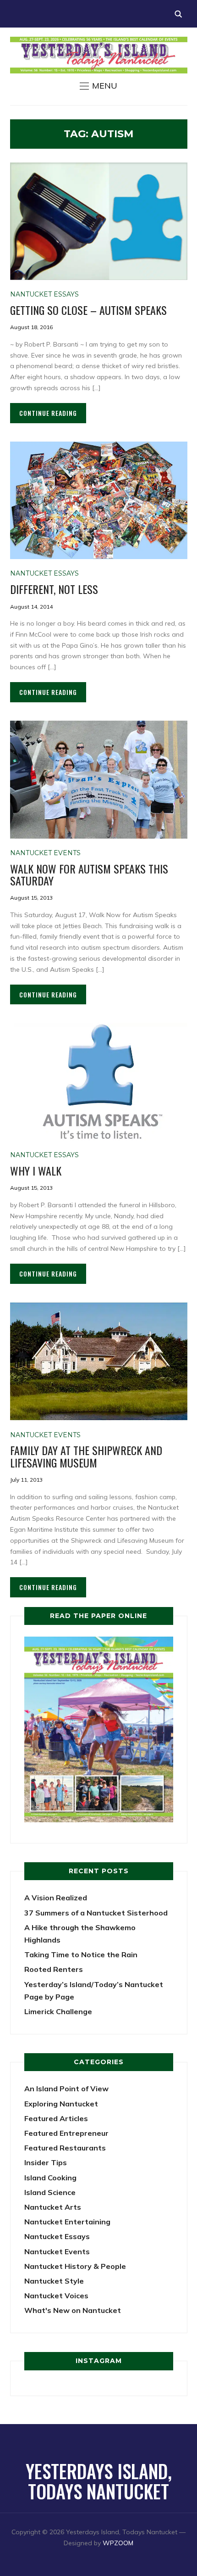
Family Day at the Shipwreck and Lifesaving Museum (86, 1456)
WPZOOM (118, 2543)
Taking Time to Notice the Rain (81, 1954)
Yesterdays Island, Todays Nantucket (99, 2481)
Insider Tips (46, 2162)
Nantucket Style (54, 2281)
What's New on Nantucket (73, 2310)
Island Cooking (50, 2178)
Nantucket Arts (53, 2207)
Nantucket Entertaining (67, 2222)
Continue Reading (48, 413)
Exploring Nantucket (61, 2104)
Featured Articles (56, 2118)
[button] (98, 86)
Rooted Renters (54, 1969)
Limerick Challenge (58, 2011)
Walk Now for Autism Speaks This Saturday (89, 874)
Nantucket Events (45, 853)
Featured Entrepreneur (66, 2133)
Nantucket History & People (75, 2266)
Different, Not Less (54, 589)
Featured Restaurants (65, 2148)
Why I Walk (36, 1170)
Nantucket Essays (44, 294)
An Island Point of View (66, 2089)
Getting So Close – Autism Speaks (88, 310)
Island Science (50, 2192)
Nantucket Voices (56, 2296)
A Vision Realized (56, 1898)
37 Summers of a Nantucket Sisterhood (96, 1913)
